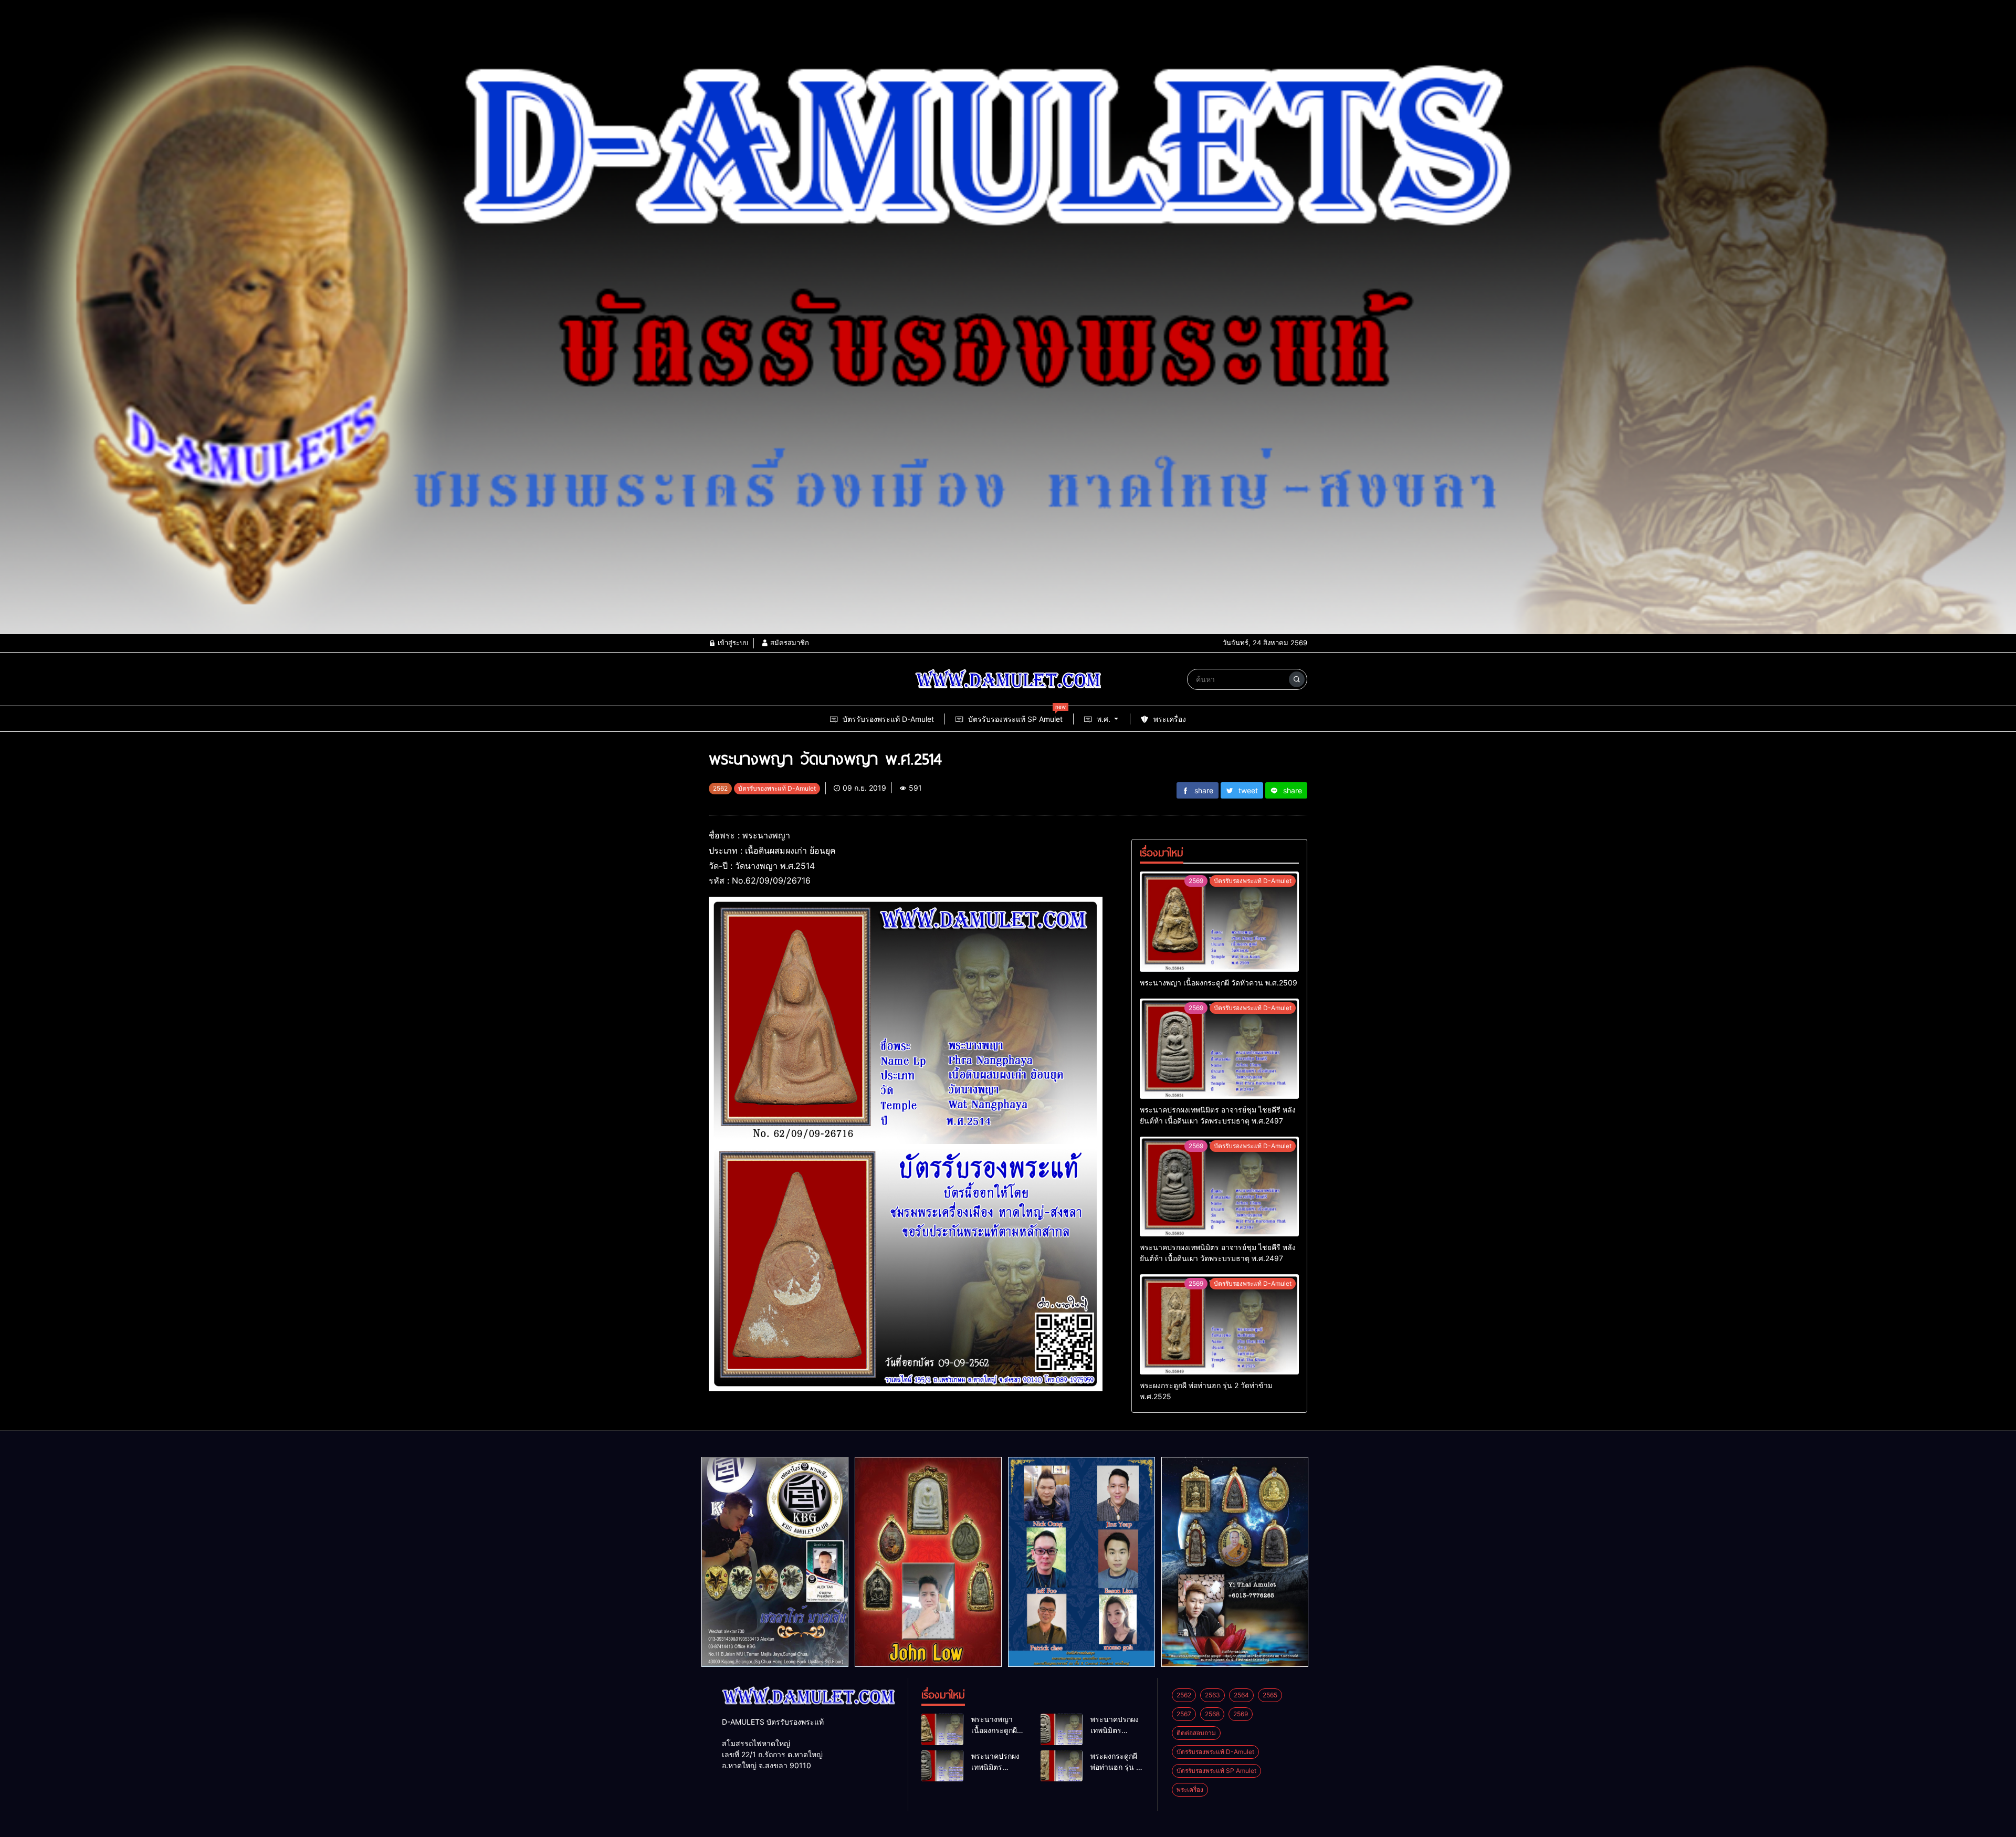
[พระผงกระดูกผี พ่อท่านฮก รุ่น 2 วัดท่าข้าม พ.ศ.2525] (1219, 1324)
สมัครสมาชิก (789, 643)
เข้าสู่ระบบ (732, 643)
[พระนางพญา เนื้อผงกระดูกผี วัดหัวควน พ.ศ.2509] (1219, 922)
